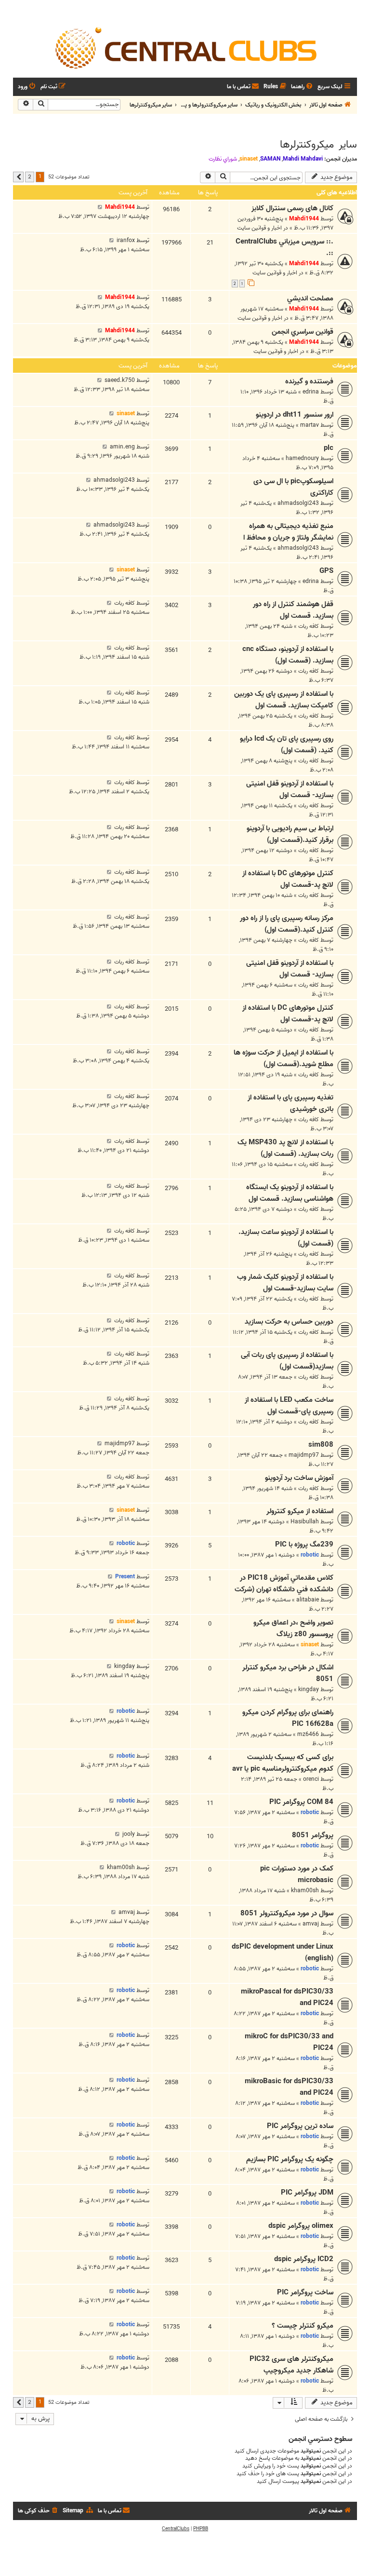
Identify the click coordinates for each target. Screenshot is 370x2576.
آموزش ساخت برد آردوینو (299, 1478)
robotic (310, 1555)
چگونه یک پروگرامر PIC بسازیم (290, 2159)
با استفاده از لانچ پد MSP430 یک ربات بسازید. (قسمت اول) (285, 1148)
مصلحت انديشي (310, 298)
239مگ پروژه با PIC (304, 1545)
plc (329, 448)
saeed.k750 (120, 380)
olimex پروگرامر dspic (301, 2226)
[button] (18, 177)
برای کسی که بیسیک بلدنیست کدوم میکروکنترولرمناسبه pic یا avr (283, 1763)
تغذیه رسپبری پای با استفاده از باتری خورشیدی (291, 1103)
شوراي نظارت (223, 159)
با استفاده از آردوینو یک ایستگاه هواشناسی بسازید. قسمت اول (290, 1193)
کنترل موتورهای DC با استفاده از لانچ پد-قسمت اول (288, 879)
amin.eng (122, 447)
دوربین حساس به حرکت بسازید (289, 1322)
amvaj (311, 1924)
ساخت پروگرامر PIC (305, 2292)
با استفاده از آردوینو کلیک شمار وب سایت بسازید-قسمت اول (285, 1283)
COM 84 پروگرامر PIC (301, 1802)
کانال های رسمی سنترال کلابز (292, 208)
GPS (326, 571)
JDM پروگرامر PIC (307, 2193)
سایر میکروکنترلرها (318, 145)
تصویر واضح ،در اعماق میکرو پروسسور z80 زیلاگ (293, 1628)
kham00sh (305, 1891)
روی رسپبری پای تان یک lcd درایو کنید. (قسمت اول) (287, 745)
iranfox (126, 240)
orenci (311, 1779)
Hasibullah (305, 1522)
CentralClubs (176, 2529)
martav (310, 425)
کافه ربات (309, 626)
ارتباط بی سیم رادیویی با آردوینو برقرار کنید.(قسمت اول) (290, 834)
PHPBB (201, 2529)
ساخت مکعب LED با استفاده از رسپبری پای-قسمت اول (289, 1406)
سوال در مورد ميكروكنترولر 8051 (287, 1913)
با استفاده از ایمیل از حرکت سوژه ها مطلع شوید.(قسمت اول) (284, 1058)
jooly (129, 1834)
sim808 (321, 1445)
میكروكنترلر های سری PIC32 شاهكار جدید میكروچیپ (291, 2365)
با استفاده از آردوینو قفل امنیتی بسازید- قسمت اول (290, 789)
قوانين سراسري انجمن (303, 332)
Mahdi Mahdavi (303, 159)
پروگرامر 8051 (313, 1835)
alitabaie (308, 1600)
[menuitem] (303, 87)
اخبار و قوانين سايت (259, 228)
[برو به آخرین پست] (100, 207)
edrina (311, 392)
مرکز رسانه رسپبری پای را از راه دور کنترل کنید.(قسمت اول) (287, 924)
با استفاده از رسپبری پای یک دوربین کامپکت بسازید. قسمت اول (284, 700)
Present (125, 1577)
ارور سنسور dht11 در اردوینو (295, 415)
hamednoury (302, 458)
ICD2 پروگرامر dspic (304, 2259)
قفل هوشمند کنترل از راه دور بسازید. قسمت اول (293, 610)
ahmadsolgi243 (298, 503)
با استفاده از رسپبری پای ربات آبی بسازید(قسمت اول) (287, 1361)
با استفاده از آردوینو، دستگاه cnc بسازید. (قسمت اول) (288, 655)
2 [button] (30, 176)
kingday (309, 1689)
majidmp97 (304, 1455)
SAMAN (270, 159)
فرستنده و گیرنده (309, 381)
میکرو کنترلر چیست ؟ (303, 2326)
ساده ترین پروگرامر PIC (300, 2126)
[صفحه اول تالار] (185, 47)
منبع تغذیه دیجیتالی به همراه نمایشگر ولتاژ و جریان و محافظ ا (288, 532)
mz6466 (308, 1734)
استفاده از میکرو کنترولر (300, 1511)
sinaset (249, 159)
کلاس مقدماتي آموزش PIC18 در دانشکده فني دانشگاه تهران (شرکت (284, 1584)
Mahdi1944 (304, 219)
